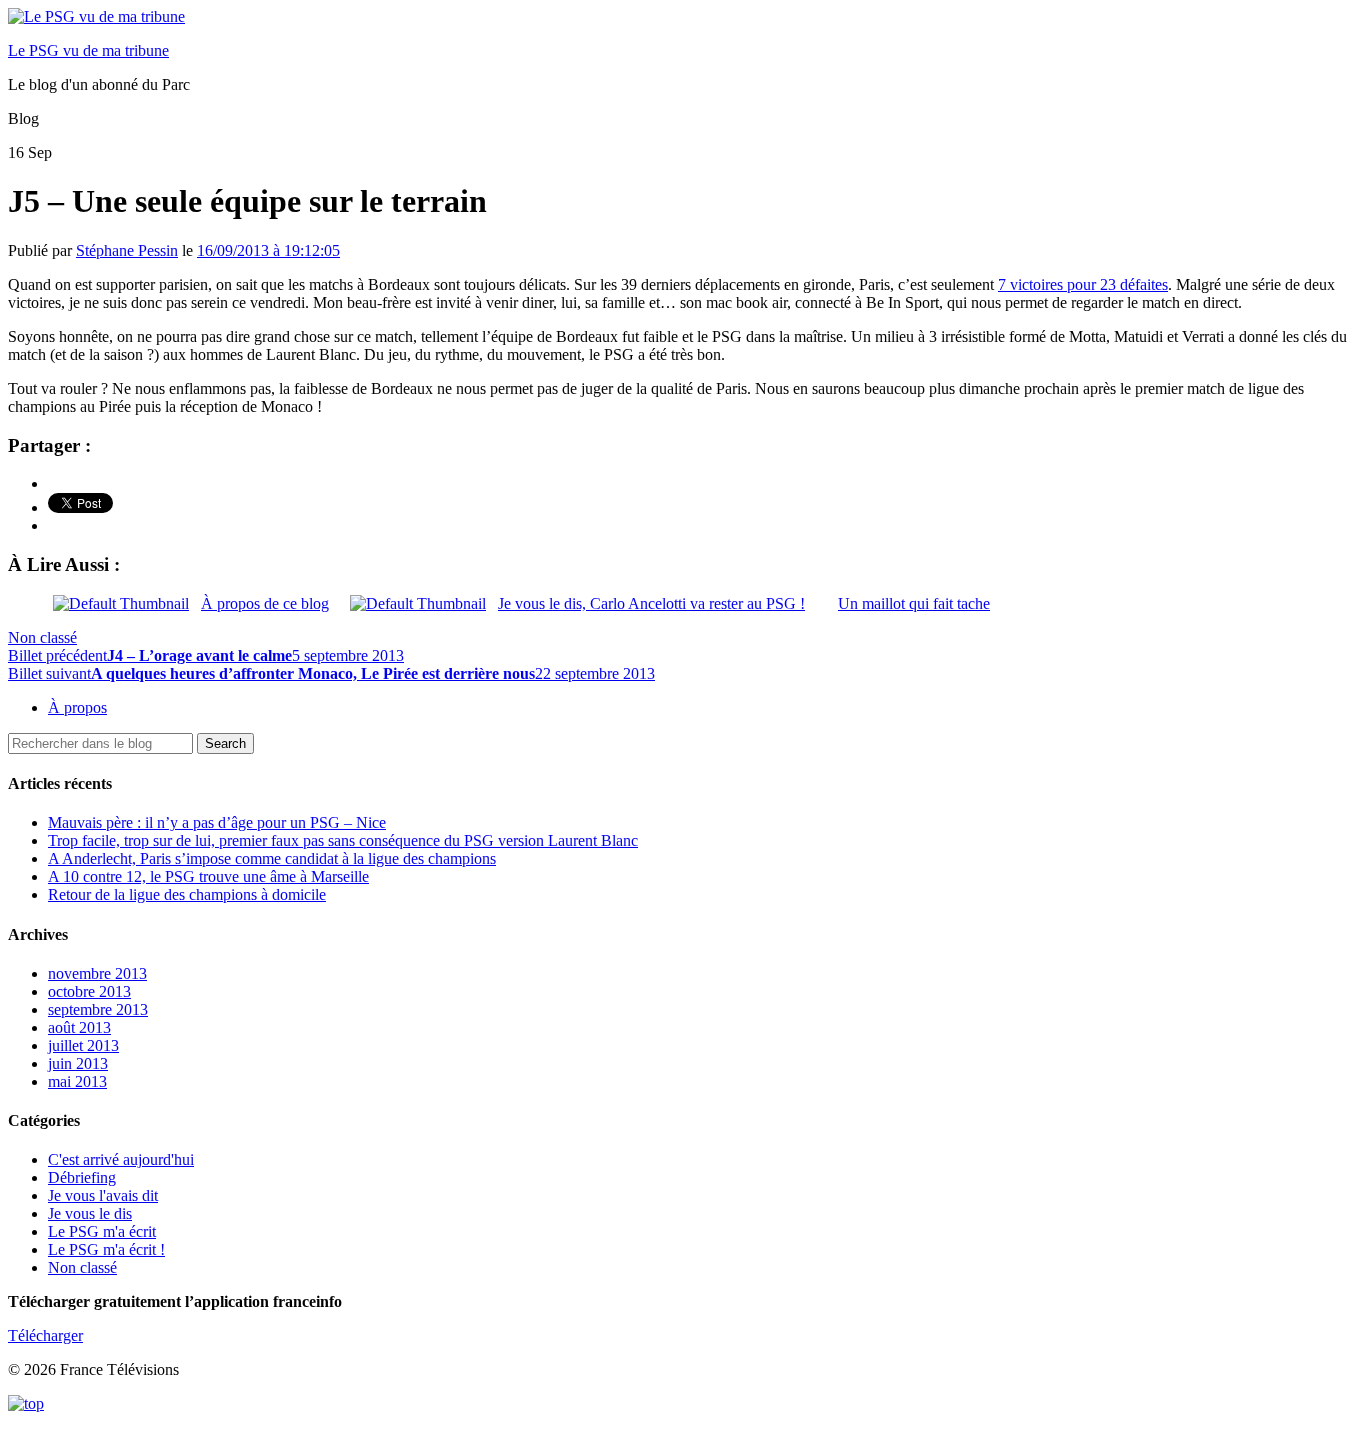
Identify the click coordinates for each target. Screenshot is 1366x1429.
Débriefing (82, 1177)
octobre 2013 (89, 991)
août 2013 (79, 1027)
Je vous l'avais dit (103, 1195)
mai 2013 (77, 1081)
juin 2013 (78, 1063)
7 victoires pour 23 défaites (1083, 284)
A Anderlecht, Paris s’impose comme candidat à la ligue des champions (272, 858)
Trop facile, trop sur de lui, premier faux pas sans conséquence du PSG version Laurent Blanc (343, 840)
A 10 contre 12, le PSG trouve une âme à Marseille (208, 876)
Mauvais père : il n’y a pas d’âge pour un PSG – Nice (217, 822)
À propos (77, 707)
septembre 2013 (98, 1009)
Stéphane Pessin (127, 250)
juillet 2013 (83, 1045)
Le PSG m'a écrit (102, 1231)
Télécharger (45, 1335)
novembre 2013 (97, 973)
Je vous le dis (90, 1213)
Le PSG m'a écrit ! (106, 1249)
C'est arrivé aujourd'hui (121, 1159)
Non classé (42, 637)
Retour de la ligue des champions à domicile (187, 894)
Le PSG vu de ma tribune (88, 50)
